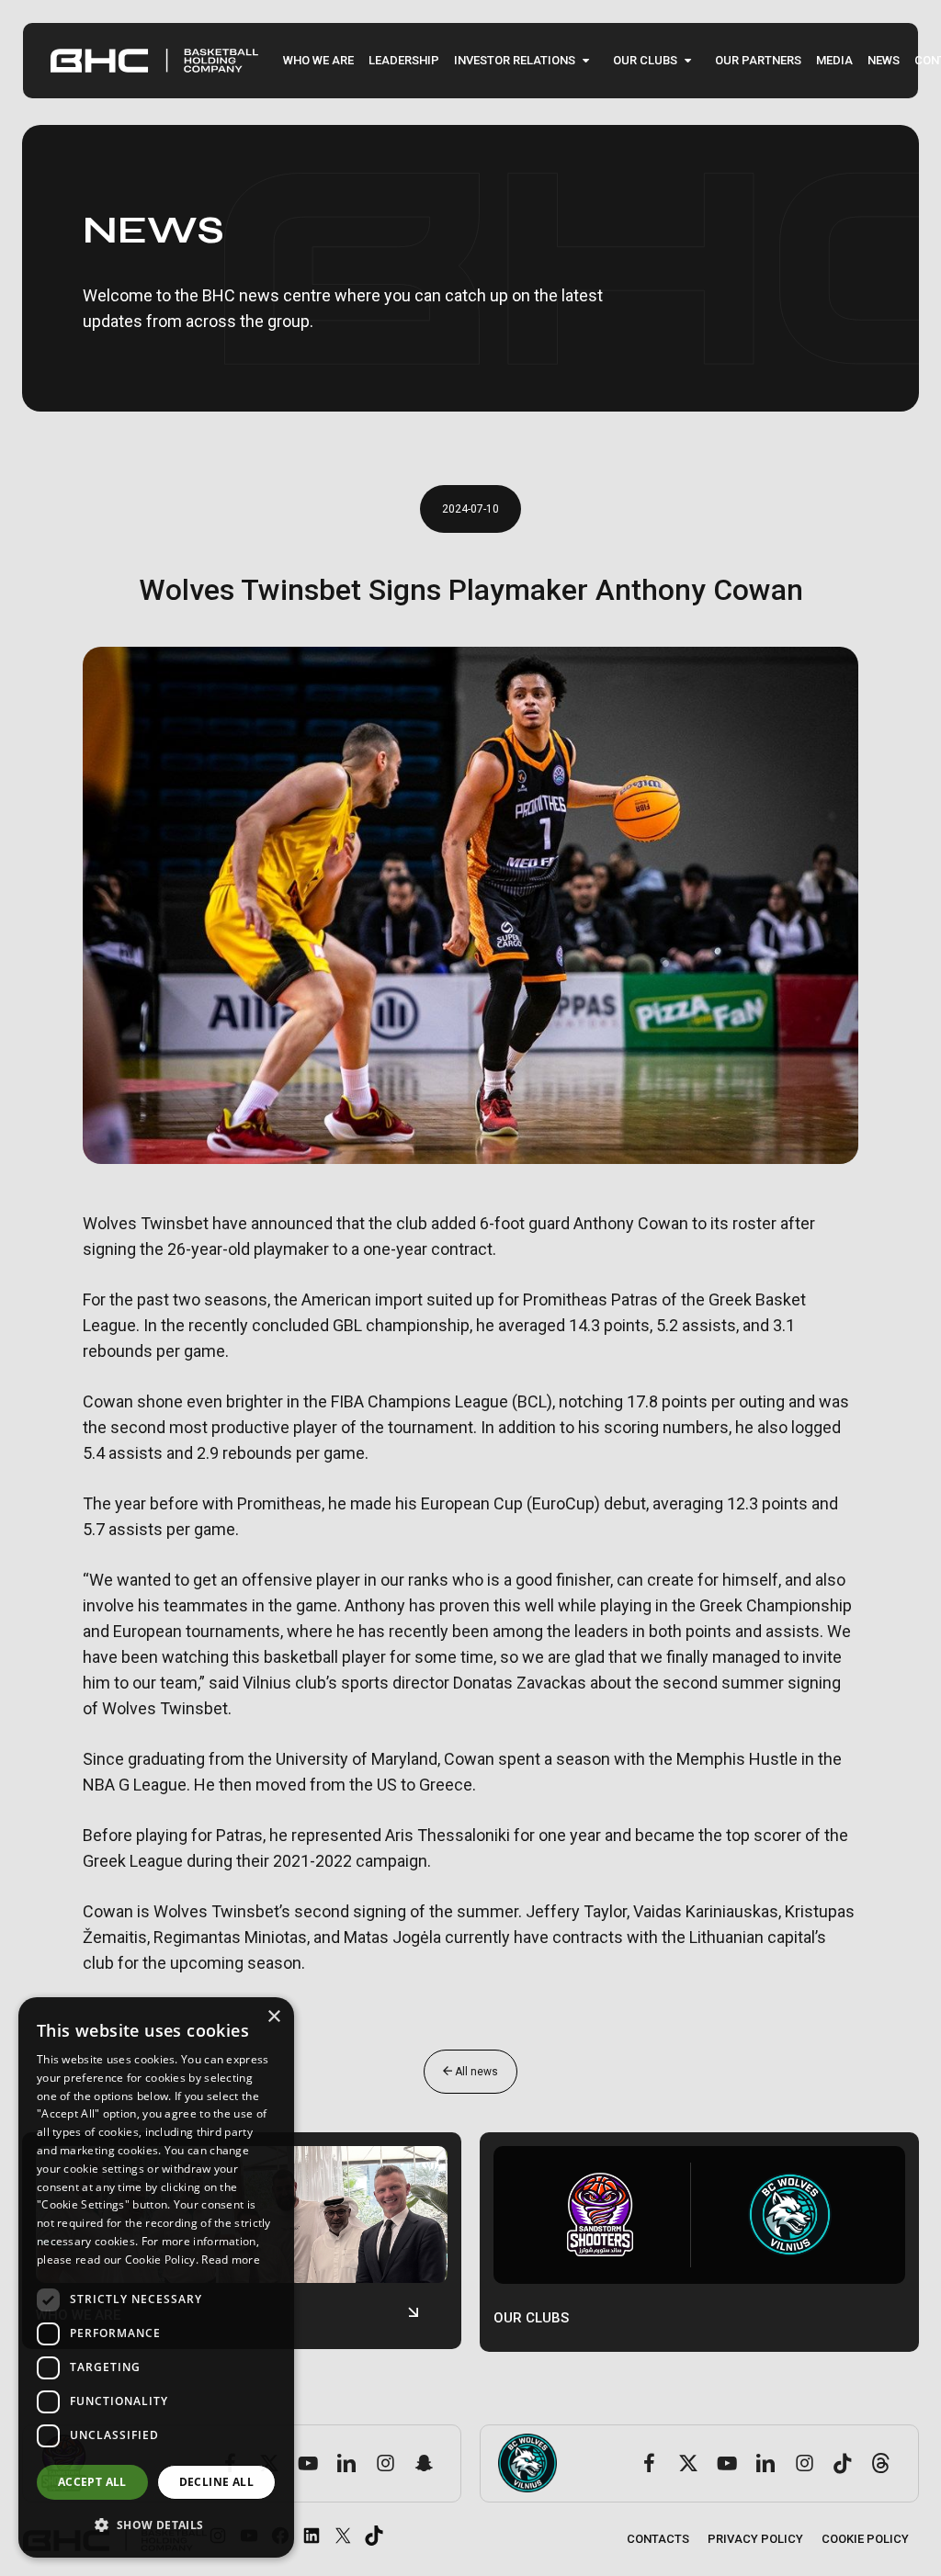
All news (475, 2072)
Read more (231, 2260)
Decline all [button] (216, 2482)
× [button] (273, 2017)
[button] (156, 2525)
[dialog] (156, 2277)
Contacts (658, 2539)
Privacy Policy (755, 2539)
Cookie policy (865, 2539)
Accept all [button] (92, 2482)
